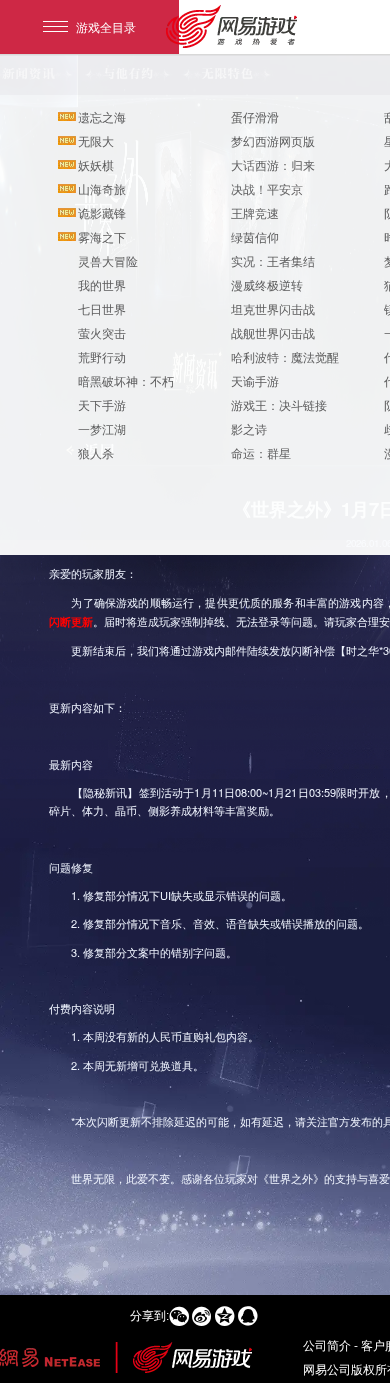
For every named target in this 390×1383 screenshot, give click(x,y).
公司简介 (327, 1344)
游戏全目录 (106, 26)
